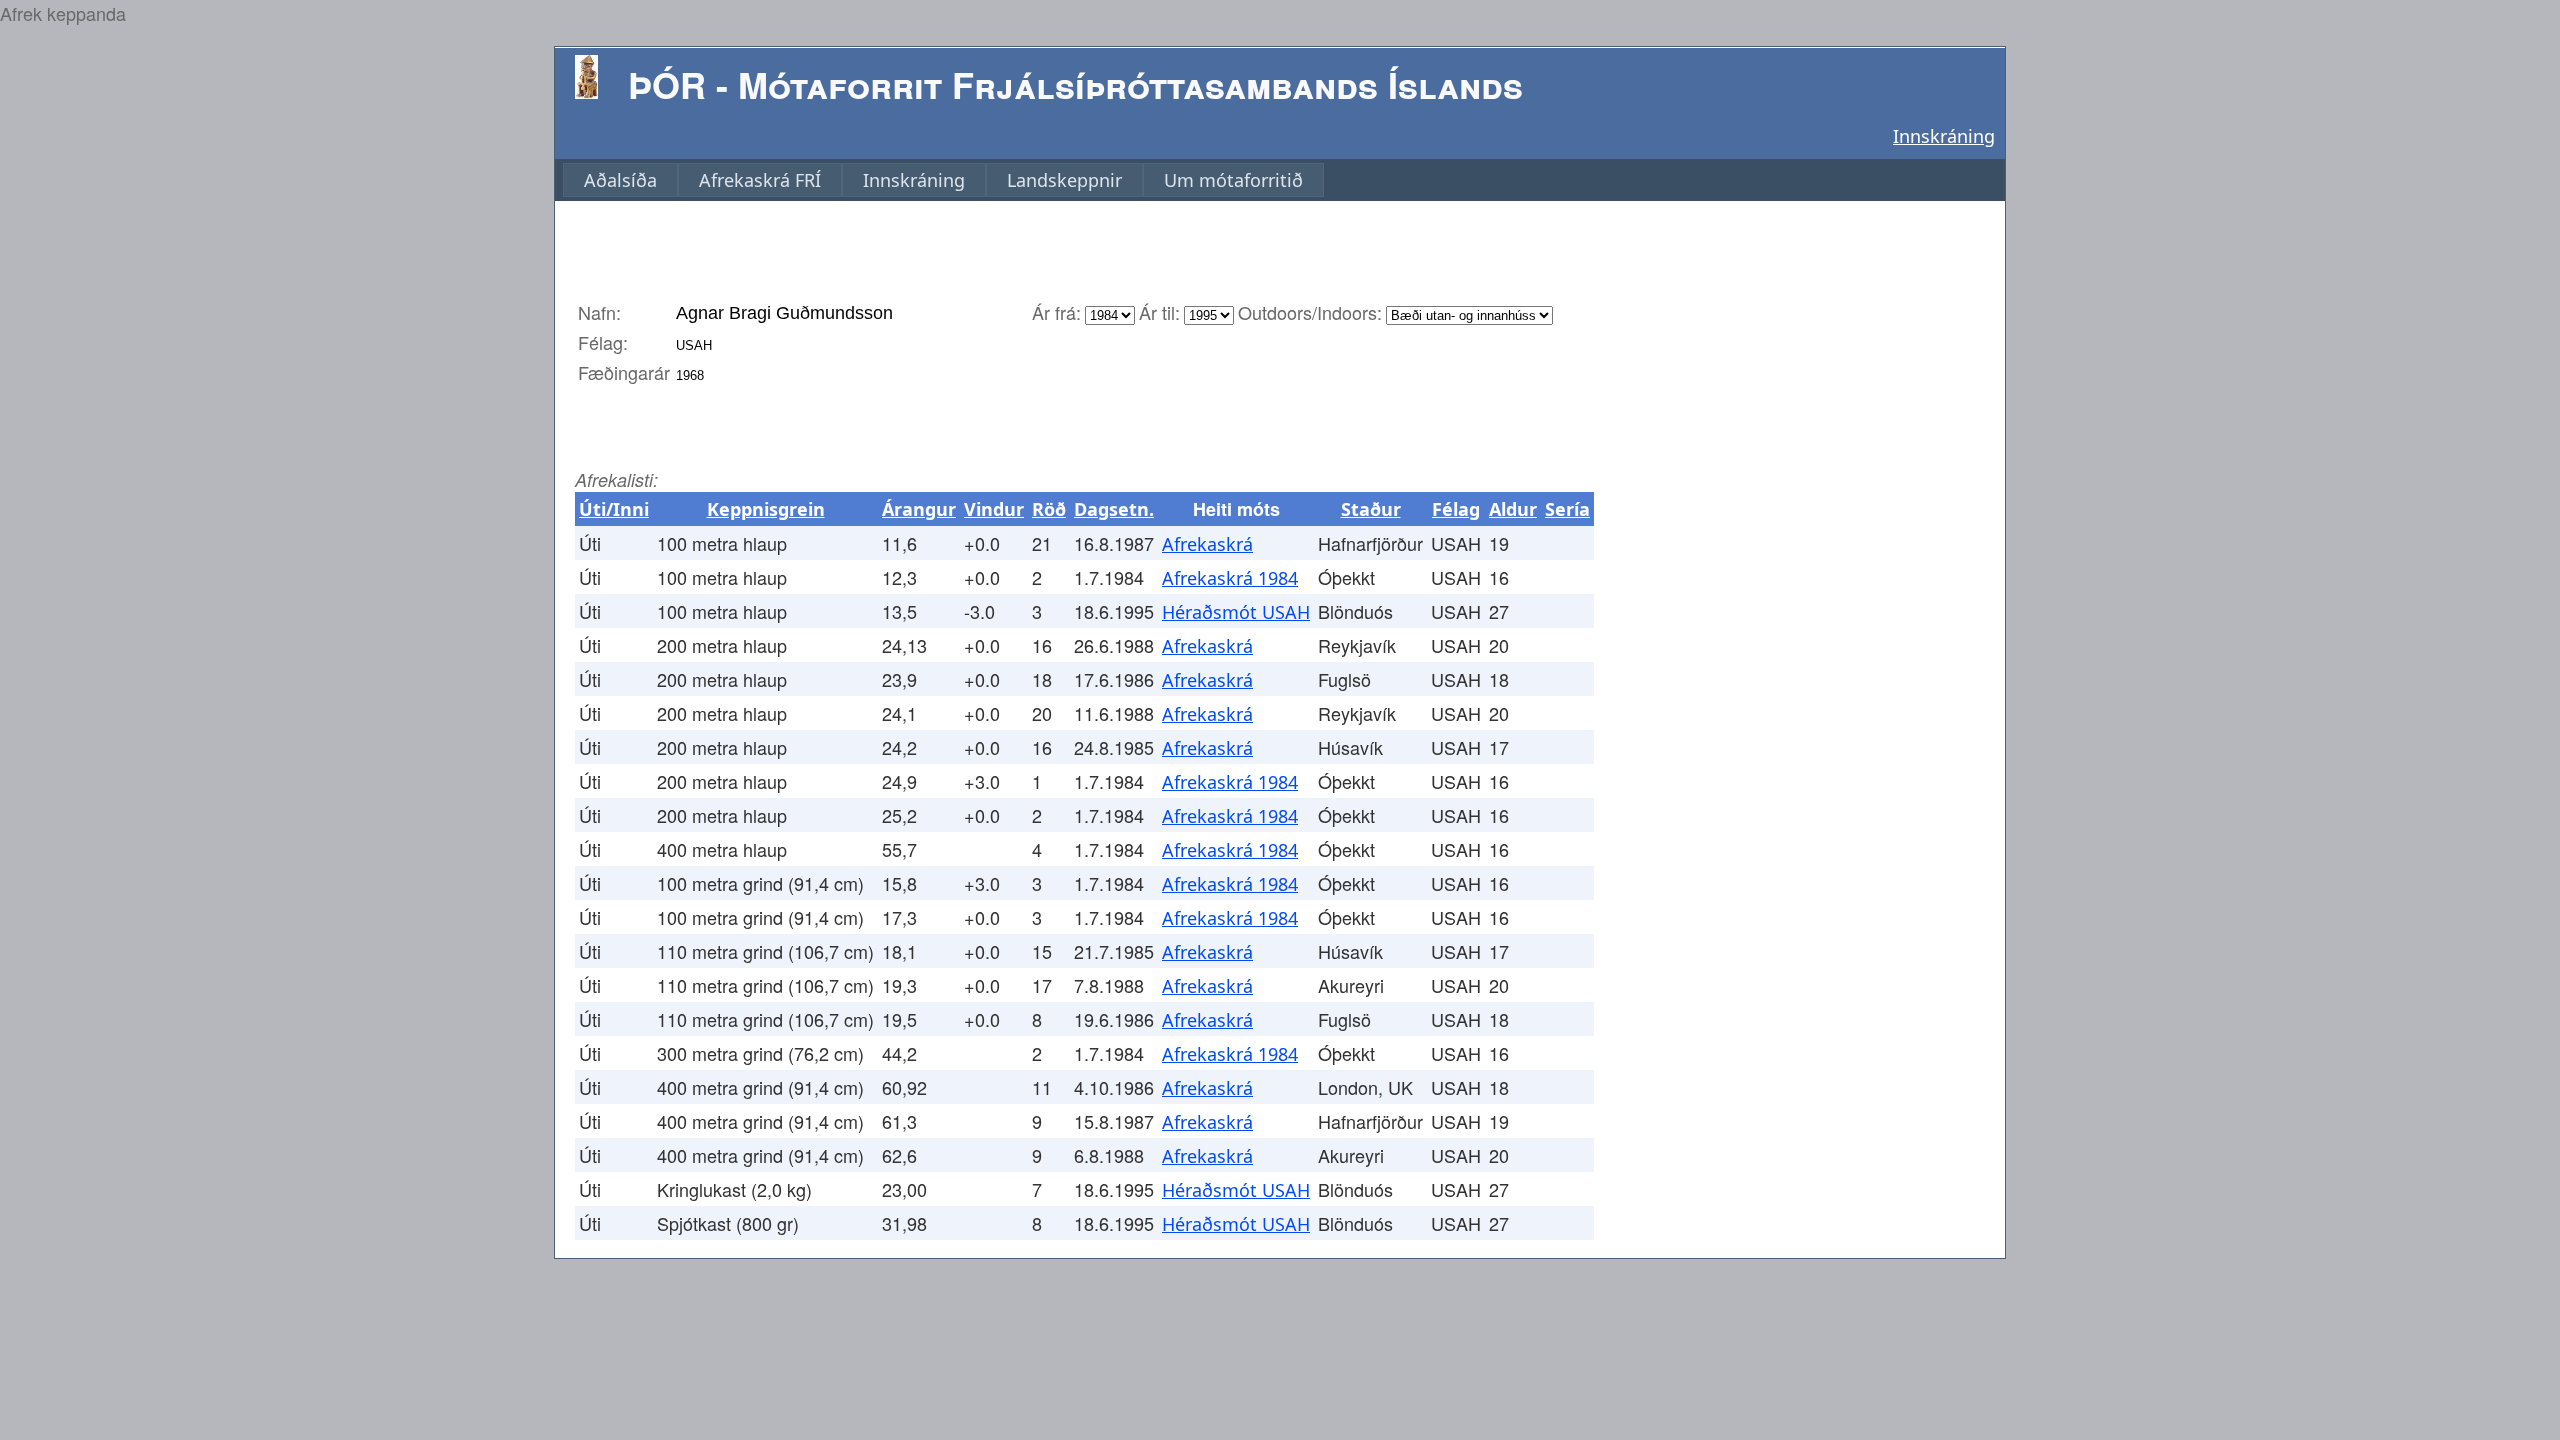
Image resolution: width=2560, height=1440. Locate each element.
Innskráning (1944, 136)
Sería (1567, 509)
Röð (1049, 509)
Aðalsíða (620, 180)
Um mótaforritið (1233, 180)
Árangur (919, 509)
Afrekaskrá (1207, 544)
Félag (1456, 509)
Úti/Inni (614, 509)
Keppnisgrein (766, 509)
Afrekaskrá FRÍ (760, 180)
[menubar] (943, 180)
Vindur (994, 509)
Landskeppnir (1064, 180)
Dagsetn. (1114, 509)
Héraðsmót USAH (1236, 612)
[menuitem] (620, 180)
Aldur (1513, 509)
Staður (1371, 509)
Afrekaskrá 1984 (1230, 578)
